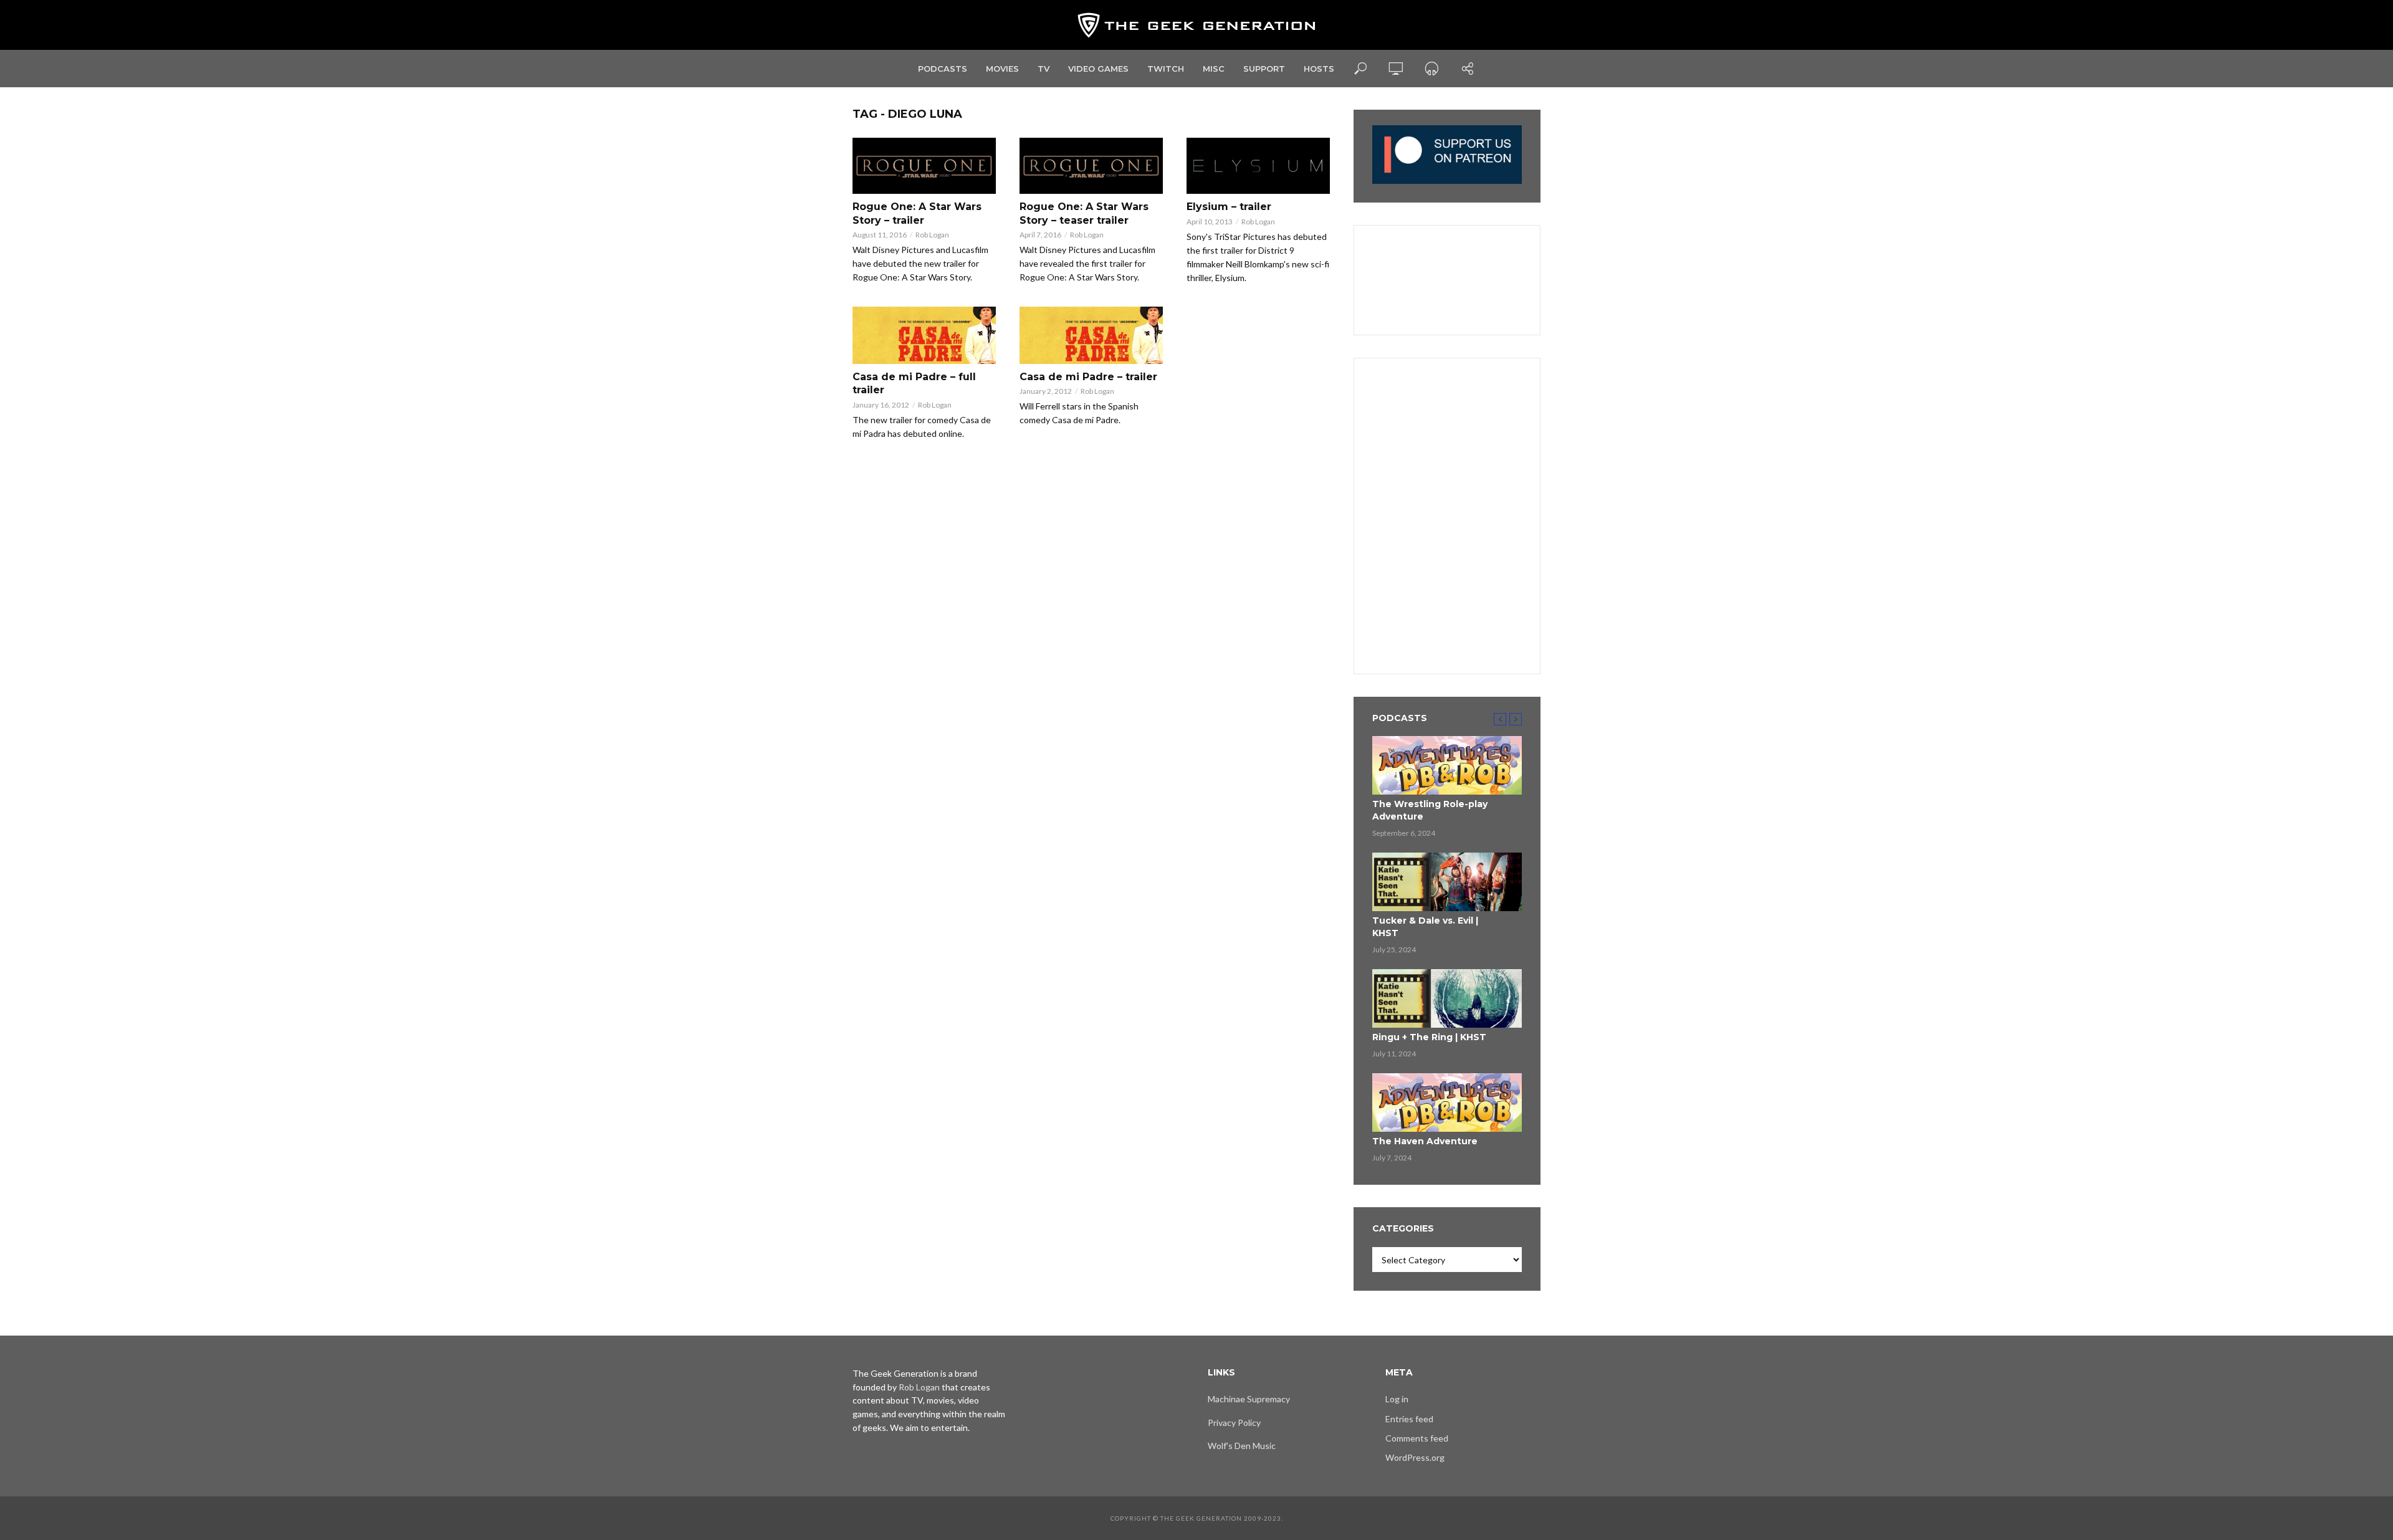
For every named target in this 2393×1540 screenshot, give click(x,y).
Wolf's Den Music (1242, 1446)
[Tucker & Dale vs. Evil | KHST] (1447, 882)
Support (1264, 69)
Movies (1002, 69)
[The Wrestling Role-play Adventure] (1447, 765)
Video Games (1098, 69)
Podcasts (943, 69)
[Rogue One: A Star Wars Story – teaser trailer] (1092, 166)
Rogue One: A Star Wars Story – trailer (917, 213)
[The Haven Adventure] (1447, 1102)
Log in (1397, 1399)
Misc (1214, 69)
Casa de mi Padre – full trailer (914, 384)
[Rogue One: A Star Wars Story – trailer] (925, 166)
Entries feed (1409, 1419)
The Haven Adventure (1425, 1141)
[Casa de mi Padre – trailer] (1092, 335)
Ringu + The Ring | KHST (1429, 1037)
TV (1044, 69)
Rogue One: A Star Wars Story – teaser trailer (1084, 213)
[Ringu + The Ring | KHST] (1447, 998)
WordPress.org (1415, 1457)
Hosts (1319, 69)
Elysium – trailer (1229, 207)
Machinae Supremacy (1249, 1399)
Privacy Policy (1234, 1423)
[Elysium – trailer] (1259, 166)
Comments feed (1417, 1438)
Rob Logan (932, 235)
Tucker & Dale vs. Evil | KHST (1425, 927)
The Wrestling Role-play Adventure (1430, 810)
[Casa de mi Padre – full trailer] (925, 335)
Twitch (1166, 69)
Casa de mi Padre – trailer (1088, 377)
